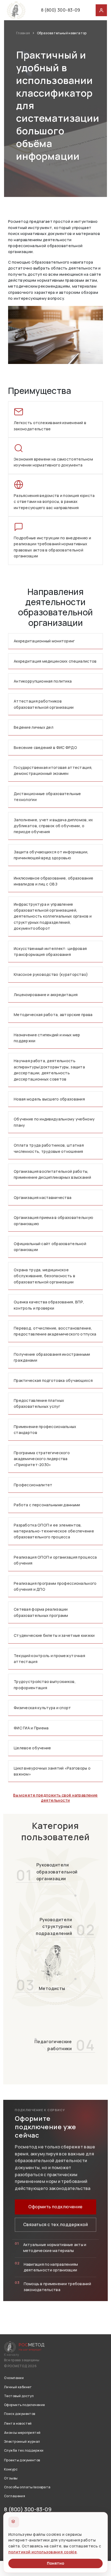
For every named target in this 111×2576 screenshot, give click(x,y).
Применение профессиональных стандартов (45, 1430)
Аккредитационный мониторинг (44, 641)
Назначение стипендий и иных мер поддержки (47, 1038)
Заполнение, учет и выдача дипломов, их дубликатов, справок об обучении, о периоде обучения (53, 826)
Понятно (55, 2563)
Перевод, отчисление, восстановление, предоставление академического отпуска (55, 1331)
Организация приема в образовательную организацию (53, 1220)
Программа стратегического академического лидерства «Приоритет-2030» (42, 1459)
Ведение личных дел (34, 727)
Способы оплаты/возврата (27, 2487)
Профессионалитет (33, 1485)
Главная (23, 33)
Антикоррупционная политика (43, 681)
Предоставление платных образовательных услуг (39, 1403)
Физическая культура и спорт (42, 1708)
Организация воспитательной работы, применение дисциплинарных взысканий (52, 1174)
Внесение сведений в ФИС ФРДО (45, 747)
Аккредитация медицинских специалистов (55, 661)
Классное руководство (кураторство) (51, 974)
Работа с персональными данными (47, 1505)
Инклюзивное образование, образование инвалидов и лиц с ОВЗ (53, 881)
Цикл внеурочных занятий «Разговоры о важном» (52, 1771)
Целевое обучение (32, 1748)
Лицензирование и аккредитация (46, 995)
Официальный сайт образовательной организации (50, 1247)
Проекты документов (22, 2460)
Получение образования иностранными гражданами (52, 1357)
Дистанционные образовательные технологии (47, 797)
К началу (11, 2355)
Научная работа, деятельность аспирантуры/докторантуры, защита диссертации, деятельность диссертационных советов (49, 1070)
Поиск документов (20, 2414)
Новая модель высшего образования (49, 1099)
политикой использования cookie (43, 2552)
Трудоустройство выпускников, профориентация (45, 1684)
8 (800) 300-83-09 (61, 10)
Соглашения (15, 2496)
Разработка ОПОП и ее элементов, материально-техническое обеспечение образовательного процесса (54, 1531)
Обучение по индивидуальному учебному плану (54, 1122)
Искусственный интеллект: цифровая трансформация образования (50, 951)
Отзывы (11, 2478)
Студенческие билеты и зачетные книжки (54, 1635)
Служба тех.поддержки (24, 2450)
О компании (14, 2378)
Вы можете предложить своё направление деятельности (55, 1798)
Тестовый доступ (19, 2396)
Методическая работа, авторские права (53, 1015)
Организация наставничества (43, 1197)
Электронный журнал (22, 2442)
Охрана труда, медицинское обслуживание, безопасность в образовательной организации (44, 1276)
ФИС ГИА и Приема (31, 1728)
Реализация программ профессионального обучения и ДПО (55, 1586)
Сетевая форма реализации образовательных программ (41, 1612)
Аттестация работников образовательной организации (44, 704)
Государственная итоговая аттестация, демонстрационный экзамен (53, 770)
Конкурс (11, 2469)
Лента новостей (18, 2423)
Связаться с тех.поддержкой (55, 2224)
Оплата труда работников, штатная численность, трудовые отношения (49, 1148)
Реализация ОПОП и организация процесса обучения (55, 1560)
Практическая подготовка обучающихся (53, 1380)
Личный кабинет (18, 2387)
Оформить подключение (55, 2207)
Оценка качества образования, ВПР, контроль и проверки (49, 1305)
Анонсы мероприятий (22, 2433)
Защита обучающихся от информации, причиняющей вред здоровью (51, 855)
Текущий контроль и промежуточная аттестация (49, 1659)
